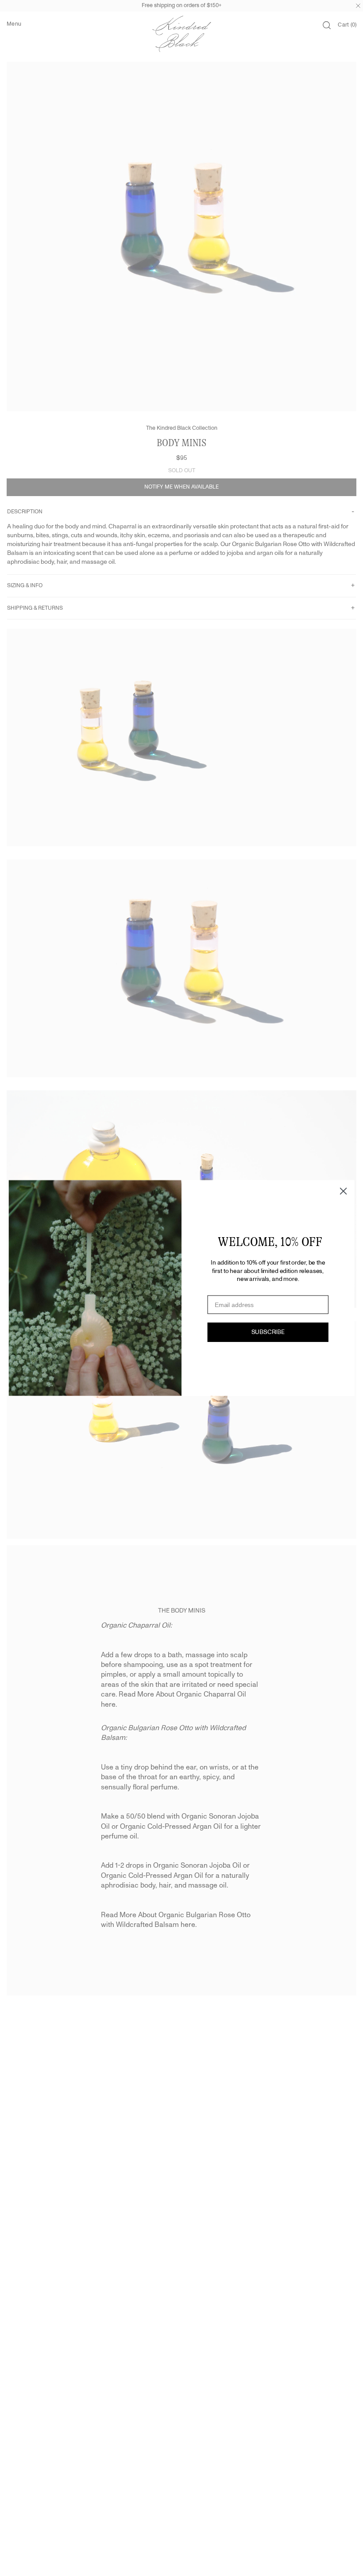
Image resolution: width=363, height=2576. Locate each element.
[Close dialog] (344, 1191)
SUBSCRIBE (268, 1332)
